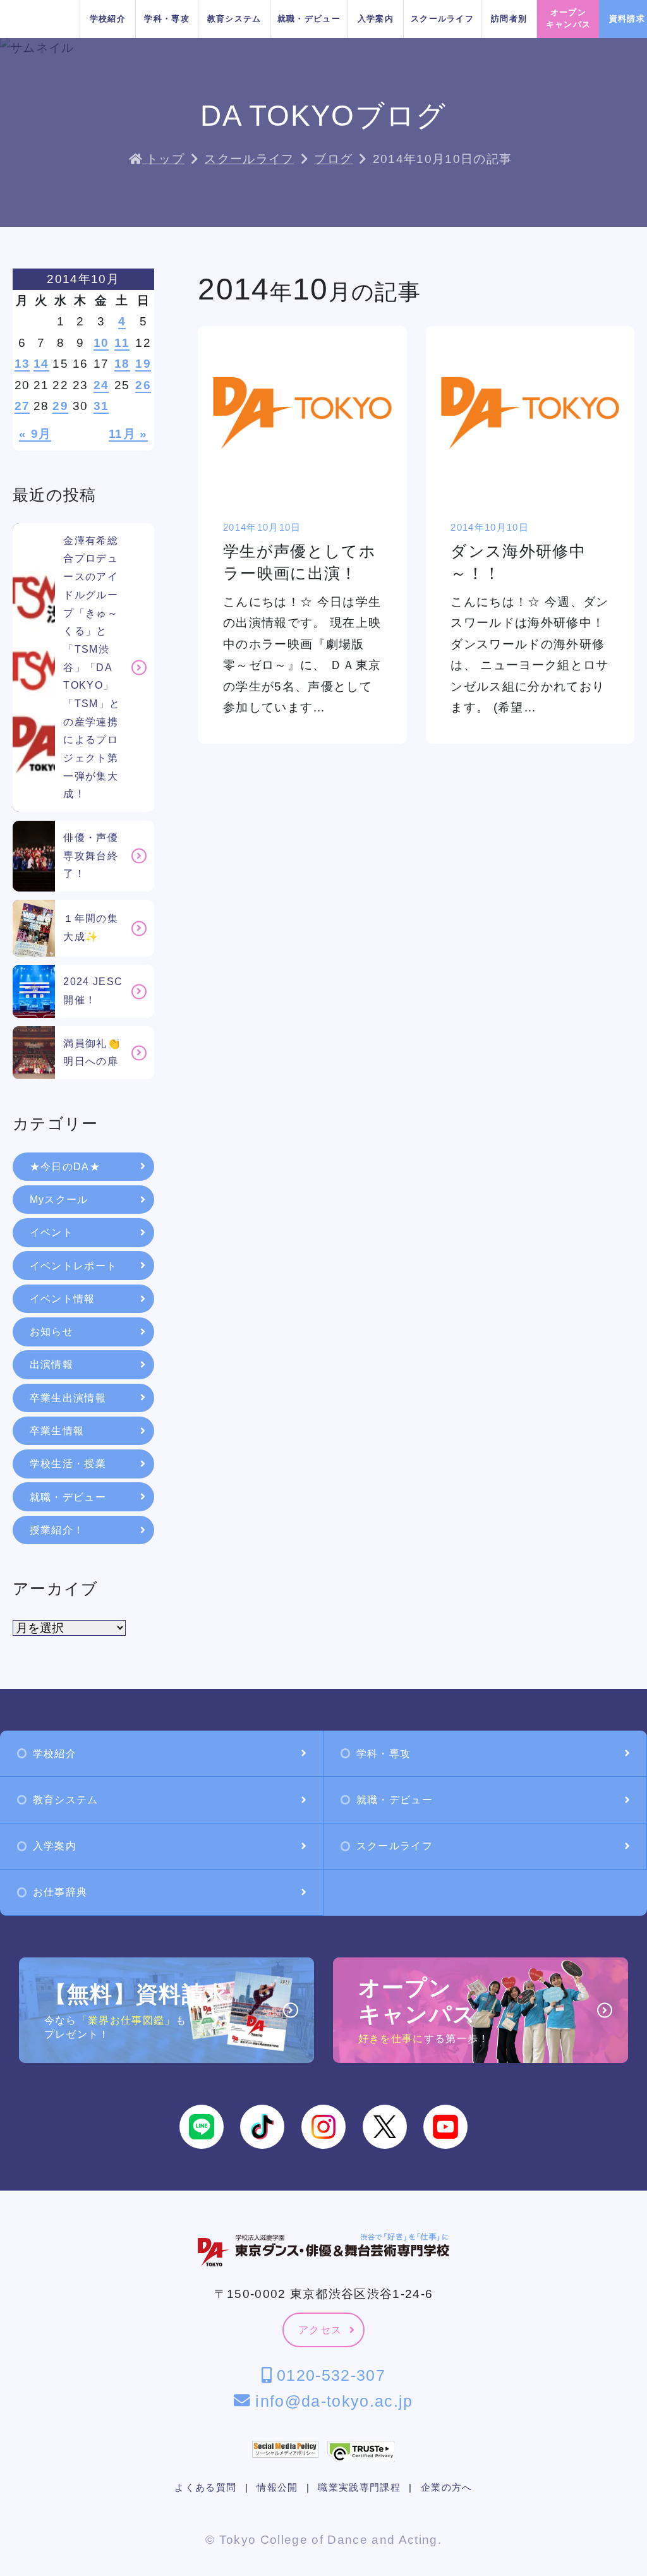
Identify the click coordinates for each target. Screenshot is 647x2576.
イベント (51, 1232)
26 (143, 385)
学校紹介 (108, 19)
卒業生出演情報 (68, 1398)
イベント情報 (63, 1299)
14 (41, 364)
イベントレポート (74, 1266)
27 (22, 406)
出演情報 (51, 1364)
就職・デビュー (309, 19)
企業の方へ (447, 2488)
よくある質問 (205, 2488)
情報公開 (277, 2488)
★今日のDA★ (65, 1167)
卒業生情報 (57, 1431)
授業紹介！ (57, 1530)
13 (22, 364)
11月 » (128, 434)
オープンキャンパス (569, 18)
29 (60, 406)
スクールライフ (442, 19)
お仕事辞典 (60, 1892)
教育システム (234, 19)
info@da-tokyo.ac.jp (331, 2401)
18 (122, 364)
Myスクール (59, 1200)
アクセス (320, 2330)
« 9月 (35, 434)
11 (122, 343)
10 (101, 343)
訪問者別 (509, 19)
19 (143, 364)
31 (101, 406)
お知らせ (51, 1332)
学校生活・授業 (68, 1464)
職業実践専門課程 (359, 2488)
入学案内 (376, 19)
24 (101, 385)
